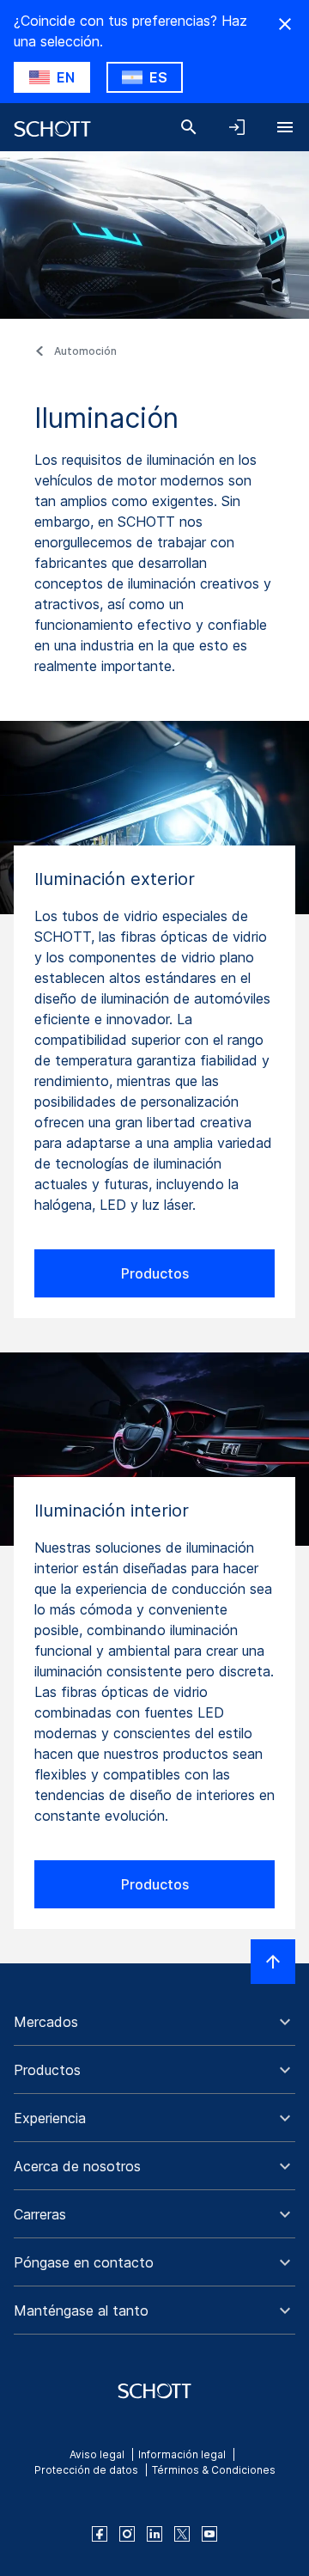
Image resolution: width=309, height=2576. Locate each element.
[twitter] (182, 2534)
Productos (155, 1273)
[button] (154, 2022)
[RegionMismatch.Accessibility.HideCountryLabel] (285, 24)
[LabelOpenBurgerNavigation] (285, 127)
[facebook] (100, 2534)
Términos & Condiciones (214, 2470)
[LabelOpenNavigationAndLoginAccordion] (237, 127)
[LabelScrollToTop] (273, 1962)
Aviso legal (97, 2454)
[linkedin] (154, 2534)
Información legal (182, 2454)
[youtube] (209, 2534)
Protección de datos (86, 2470)
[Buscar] (189, 127)
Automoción (85, 351)
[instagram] (127, 2534)
